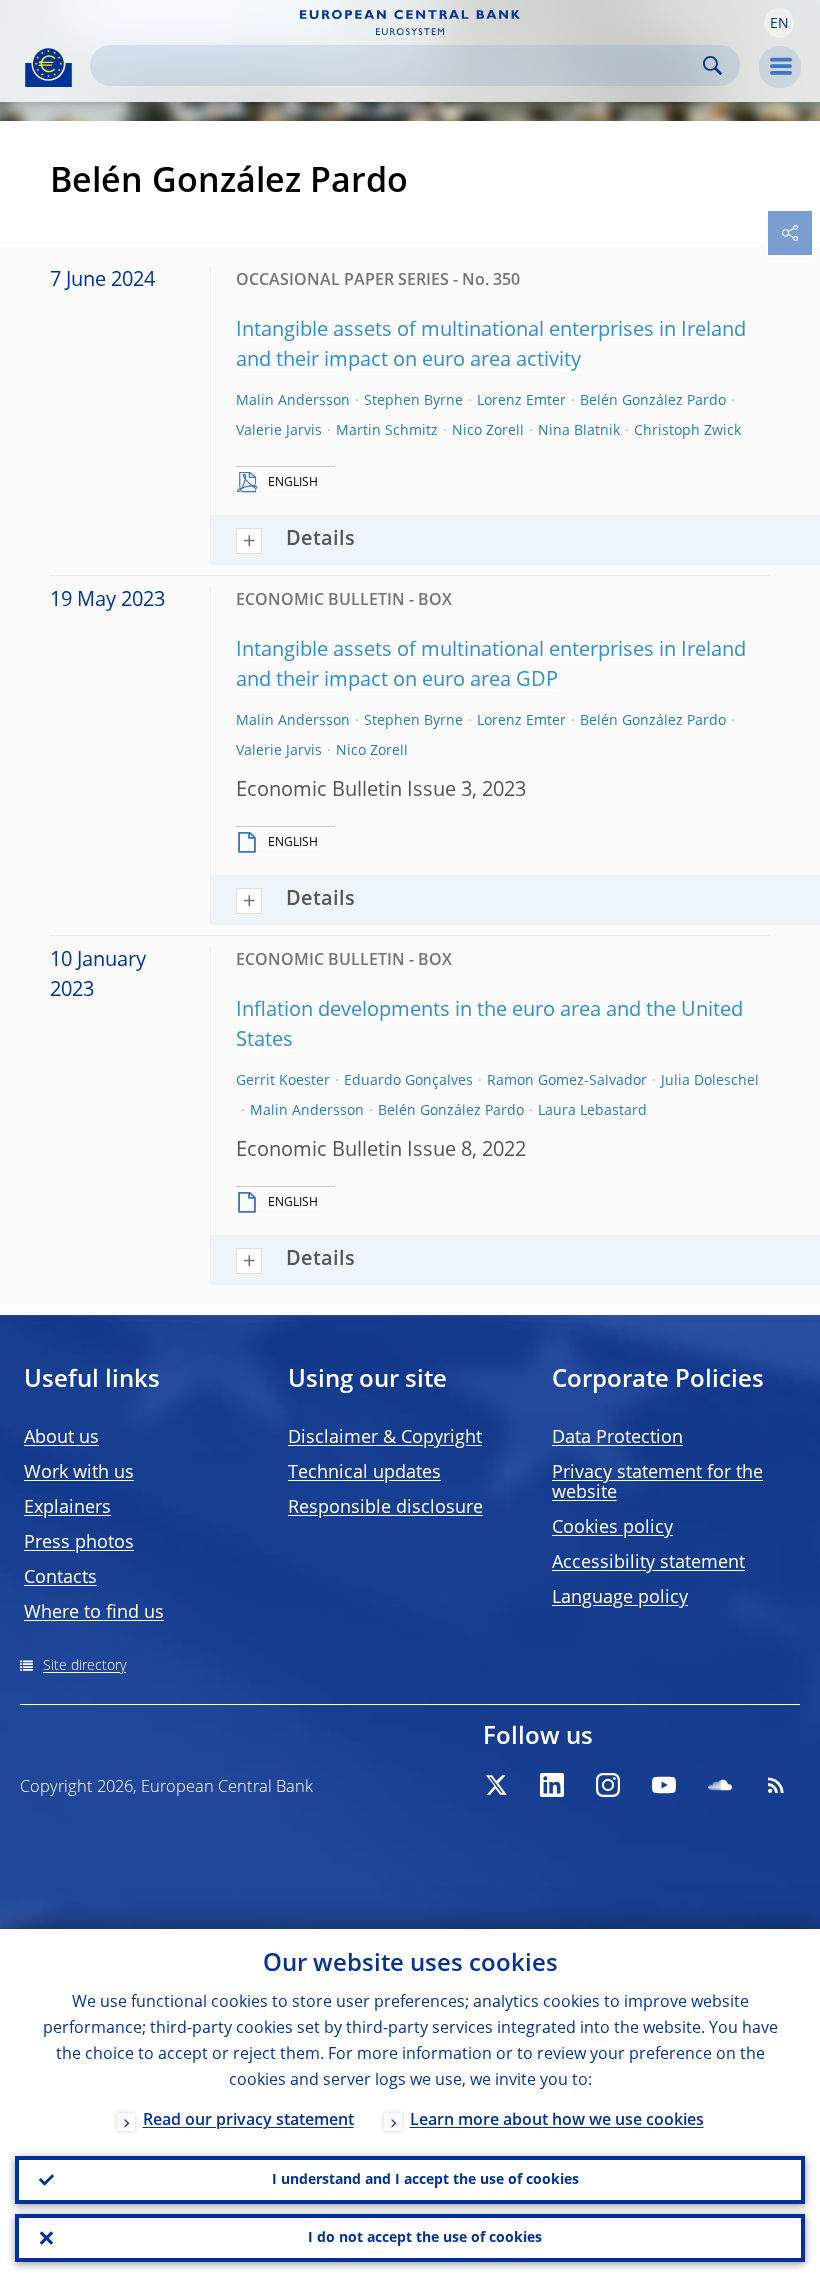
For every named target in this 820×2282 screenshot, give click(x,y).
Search (712, 65)
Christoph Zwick (687, 431)
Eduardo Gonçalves (408, 1081)
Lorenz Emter (521, 401)
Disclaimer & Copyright (385, 1438)
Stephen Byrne (413, 401)
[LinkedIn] (552, 1785)
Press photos (79, 1543)
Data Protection (617, 1438)
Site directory (84, 1666)
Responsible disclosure (385, 1508)
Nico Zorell (488, 431)
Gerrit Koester (283, 1081)
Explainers (67, 1508)
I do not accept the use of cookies (425, 2238)
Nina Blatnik (579, 431)
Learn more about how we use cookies (557, 2121)
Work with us (79, 1473)
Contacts (60, 1578)
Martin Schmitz (387, 431)
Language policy (620, 1598)
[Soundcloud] (720, 1785)
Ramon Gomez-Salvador (567, 1081)
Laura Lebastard (592, 1111)
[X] (496, 1785)
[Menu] (780, 67)
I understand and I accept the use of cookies (425, 2180)
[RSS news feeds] (776, 1785)
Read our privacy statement (248, 2121)
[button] (779, 23)
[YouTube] (664, 1785)
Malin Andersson (293, 401)
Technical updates (364, 1473)
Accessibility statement (648, 1563)
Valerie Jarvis (279, 431)
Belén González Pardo (653, 401)
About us (61, 1438)
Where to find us (94, 1613)
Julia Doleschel (710, 1081)
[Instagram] (608, 1785)
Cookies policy (612, 1528)
